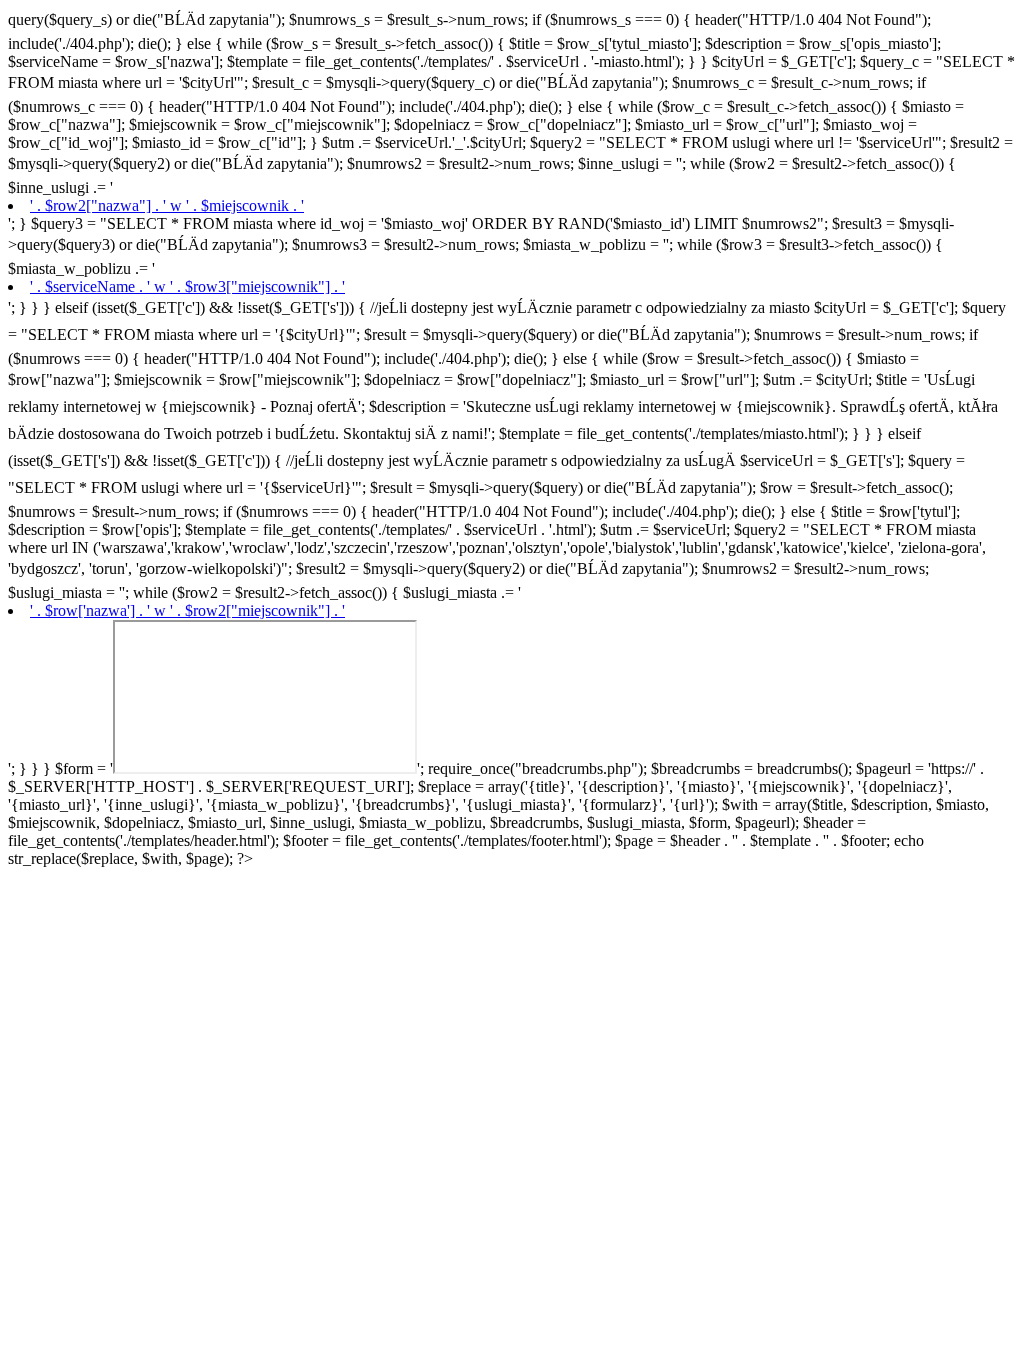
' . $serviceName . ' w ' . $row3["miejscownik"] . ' (187, 286)
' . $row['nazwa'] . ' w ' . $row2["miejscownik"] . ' (187, 610)
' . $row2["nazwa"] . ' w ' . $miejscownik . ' (167, 205)
